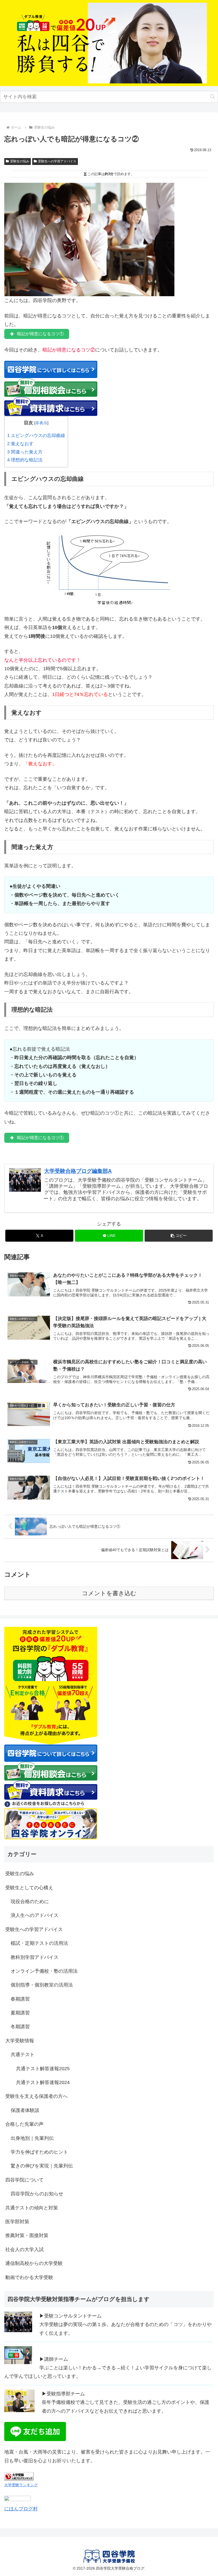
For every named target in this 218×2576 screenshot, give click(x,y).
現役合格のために (30, 1902)
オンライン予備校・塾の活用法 (44, 1971)
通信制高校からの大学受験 (34, 2263)
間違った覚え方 (25, 452)
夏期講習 (20, 2013)
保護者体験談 (25, 2110)
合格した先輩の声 (24, 2124)
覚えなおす (20, 444)
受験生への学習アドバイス (57, 161)
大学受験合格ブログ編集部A (78, 1171)
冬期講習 (20, 2027)
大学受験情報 (20, 2041)
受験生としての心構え (29, 1888)
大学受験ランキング (21, 2485)
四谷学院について (24, 2180)
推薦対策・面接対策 (27, 2235)
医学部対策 (17, 2222)
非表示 (41, 423)
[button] (213, 97)
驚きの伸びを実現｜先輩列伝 (42, 2166)
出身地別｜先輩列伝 (32, 2138)
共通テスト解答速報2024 (43, 2082)
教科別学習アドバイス (35, 1957)
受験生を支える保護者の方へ (36, 2096)
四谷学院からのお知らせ (37, 2194)
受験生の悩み (20, 161)
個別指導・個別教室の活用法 (42, 1985)
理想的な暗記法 (25, 460)
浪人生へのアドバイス (35, 1915)
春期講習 (20, 1999)
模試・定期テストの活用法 (39, 1943)
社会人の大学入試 (24, 2250)
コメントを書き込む (109, 1593)
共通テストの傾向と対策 (32, 2208)
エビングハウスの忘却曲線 (36, 436)
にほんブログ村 (21, 2509)
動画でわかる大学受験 (29, 2277)
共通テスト (23, 2055)
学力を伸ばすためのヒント (39, 2152)
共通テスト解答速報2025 (43, 2069)
